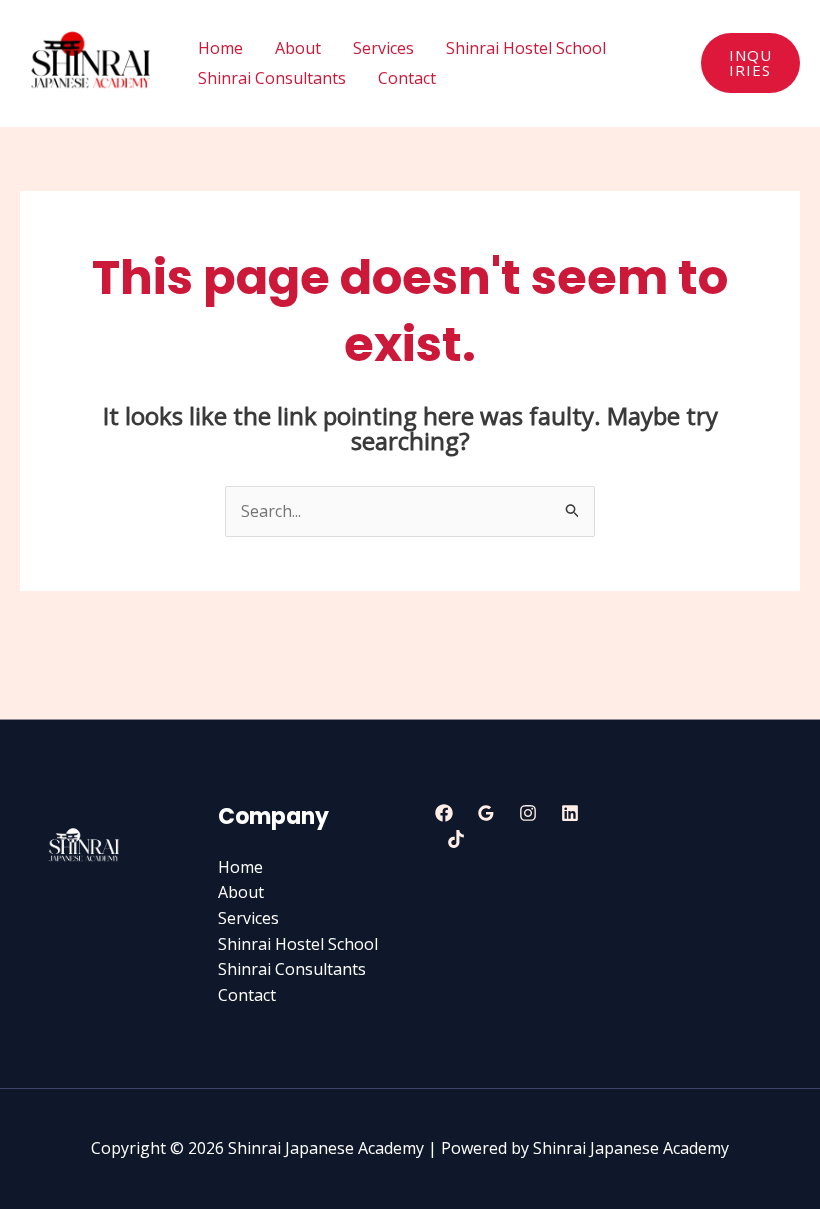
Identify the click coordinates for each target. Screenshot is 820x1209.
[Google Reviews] (486, 813)
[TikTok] (456, 839)
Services (383, 48)
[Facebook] (444, 813)
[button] (750, 63)
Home (220, 48)
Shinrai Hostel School (526, 48)
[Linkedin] (570, 813)
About (298, 48)
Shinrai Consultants (272, 78)
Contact (407, 78)
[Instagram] (528, 813)
